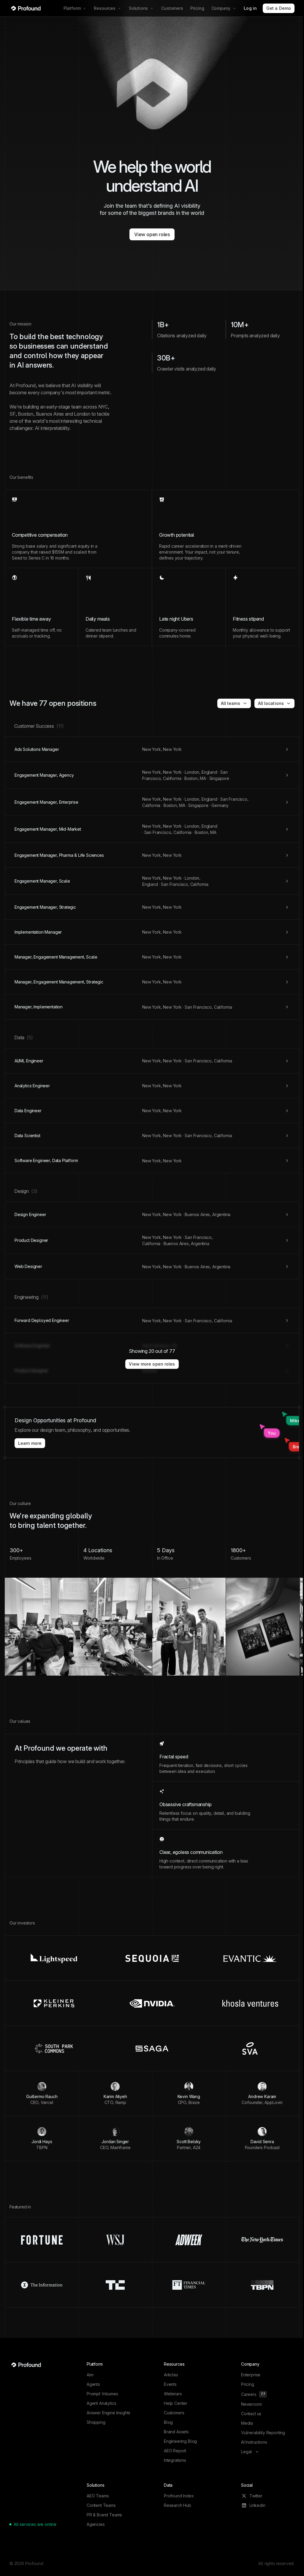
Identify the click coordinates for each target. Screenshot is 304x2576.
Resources (104, 8)
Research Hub (178, 2505)
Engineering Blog (180, 2441)
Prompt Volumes (102, 2394)
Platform (72, 8)
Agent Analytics (101, 2403)
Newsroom (251, 2404)
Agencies (96, 2524)
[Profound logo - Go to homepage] (26, 8)
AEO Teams (98, 2496)
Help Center (176, 2403)
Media (247, 2423)
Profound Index (179, 2496)
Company (221, 8)
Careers (253, 2394)
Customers (172, 8)
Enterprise (251, 2375)
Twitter (256, 2496)
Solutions (138, 8)
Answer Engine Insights (109, 2413)
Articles (171, 2375)
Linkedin (257, 2505)
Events (170, 2384)
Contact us (251, 2414)
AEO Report (175, 2451)
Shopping (96, 2422)
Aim (90, 2375)
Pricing (197, 8)
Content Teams (101, 2505)
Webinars (173, 2394)
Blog (168, 2422)
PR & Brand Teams (104, 2515)
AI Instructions (254, 2442)
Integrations (175, 2460)
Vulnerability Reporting (263, 2433)
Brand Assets (176, 2432)
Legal (247, 2452)
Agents (93, 2384)
